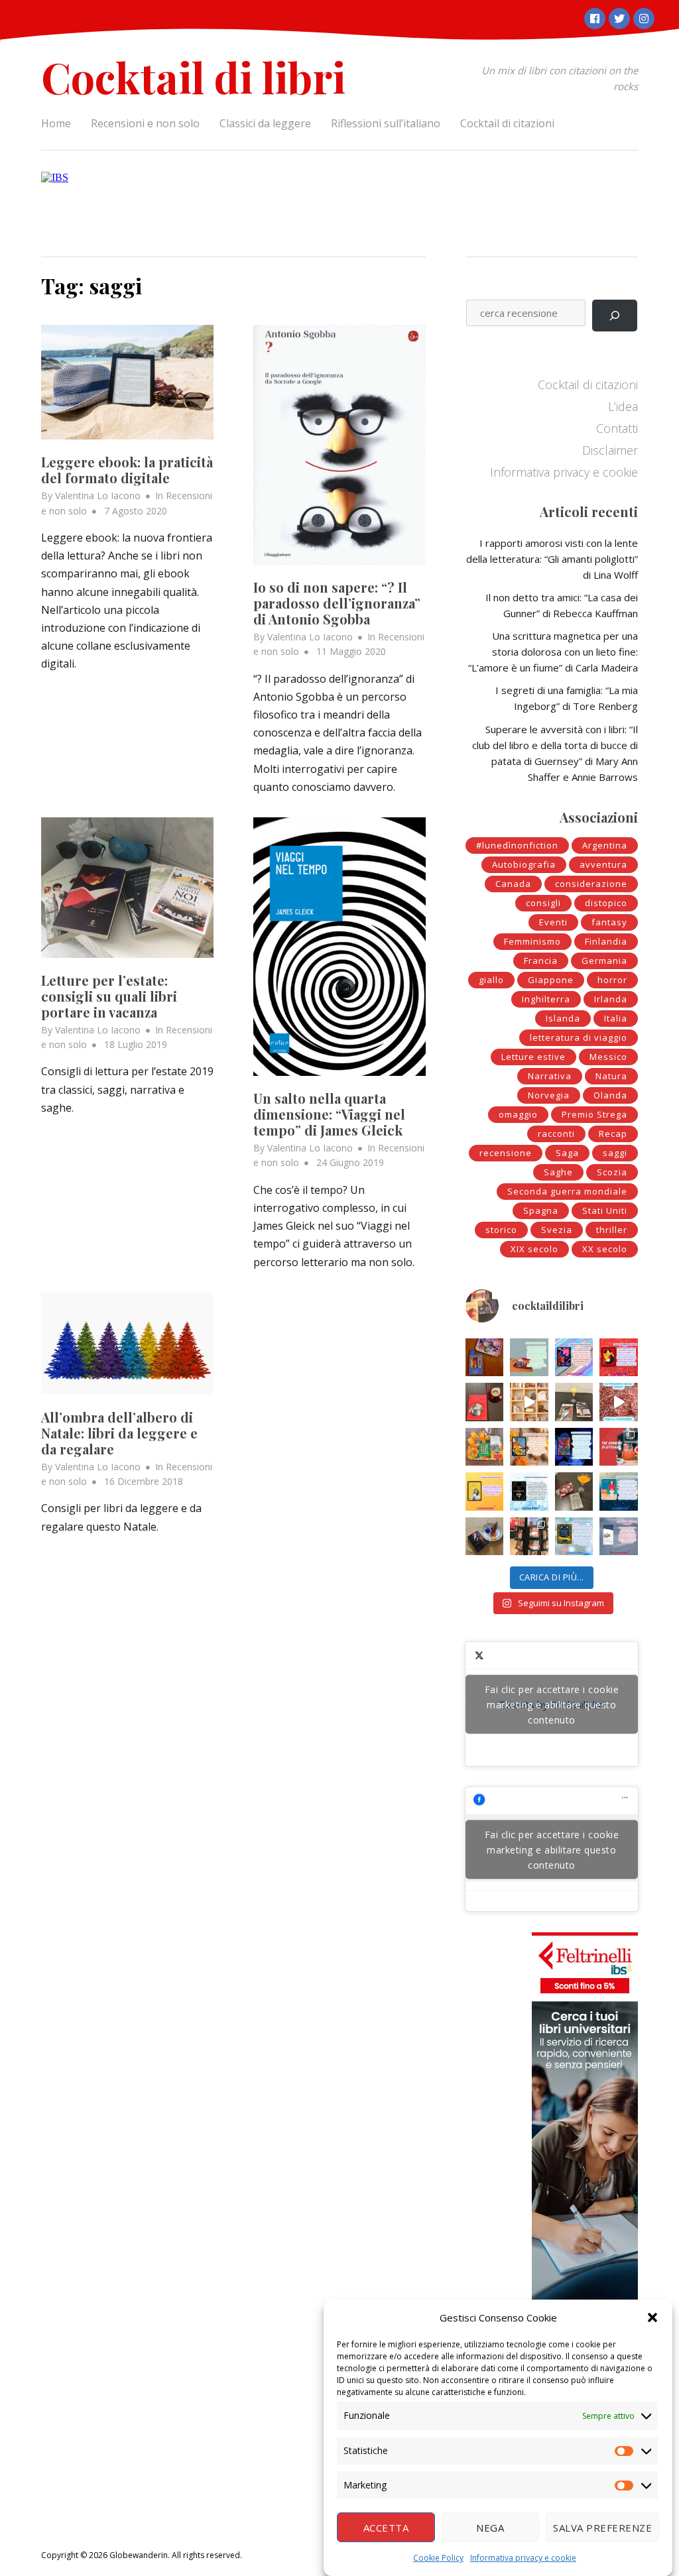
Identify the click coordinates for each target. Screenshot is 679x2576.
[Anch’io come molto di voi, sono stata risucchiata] (574, 1491)
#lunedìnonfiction (517, 845)
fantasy (609, 922)
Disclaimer (610, 450)
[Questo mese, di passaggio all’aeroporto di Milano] (529, 1536)
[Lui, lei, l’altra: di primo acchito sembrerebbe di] (574, 1357)
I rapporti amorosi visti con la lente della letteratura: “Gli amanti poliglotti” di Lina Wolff (552, 559)
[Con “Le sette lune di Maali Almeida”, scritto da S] (574, 1447)
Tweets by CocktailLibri (552, 1704)
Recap (613, 1134)
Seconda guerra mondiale (567, 1191)
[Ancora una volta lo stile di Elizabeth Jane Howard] (529, 1447)
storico (501, 1230)
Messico (608, 1057)
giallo (491, 980)
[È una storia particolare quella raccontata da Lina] (484, 1357)
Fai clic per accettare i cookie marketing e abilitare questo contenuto (552, 1704)
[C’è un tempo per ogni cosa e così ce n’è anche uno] (574, 1536)
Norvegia (549, 1095)
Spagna (541, 1210)
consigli (543, 903)
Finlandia (606, 941)
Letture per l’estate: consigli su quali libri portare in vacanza (109, 996)
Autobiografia (524, 864)
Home (56, 123)
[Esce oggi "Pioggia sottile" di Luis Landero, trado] (619, 1491)
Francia (541, 961)
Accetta (386, 2528)
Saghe (558, 1172)
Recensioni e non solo (145, 123)
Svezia (557, 1230)
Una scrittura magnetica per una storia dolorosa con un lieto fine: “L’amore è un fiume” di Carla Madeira (553, 652)
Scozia (612, 1172)
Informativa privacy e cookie (523, 2558)
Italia (616, 1018)
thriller (612, 1230)
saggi (615, 1153)
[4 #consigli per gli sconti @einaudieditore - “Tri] (529, 1402)
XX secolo (605, 1249)
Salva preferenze (602, 2528)
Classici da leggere (265, 123)
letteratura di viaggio (579, 1037)
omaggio (518, 1114)
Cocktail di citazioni (507, 123)
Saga (567, 1153)
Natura (611, 1076)
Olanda (610, 1095)
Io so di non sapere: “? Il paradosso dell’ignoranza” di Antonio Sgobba (337, 603)
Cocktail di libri (193, 77)
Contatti (617, 428)
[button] (652, 2317)
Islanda (563, 1018)
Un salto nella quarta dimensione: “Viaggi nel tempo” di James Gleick (329, 1114)
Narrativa (550, 1076)
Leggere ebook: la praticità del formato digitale (127, 470)
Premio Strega (594, 1114)
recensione (506, 1153)
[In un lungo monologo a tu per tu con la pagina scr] (619, 1357)
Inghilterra (546, 999)
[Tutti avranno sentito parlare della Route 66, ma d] (484, 1447)
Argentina (605, 845)
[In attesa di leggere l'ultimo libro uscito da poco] (484, 1491)
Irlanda (611, 999)
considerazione (591, 884)
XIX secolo (534, 1249)
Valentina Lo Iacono (98, 496)
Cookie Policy (438, 2558)
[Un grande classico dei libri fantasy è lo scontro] (529, 1491)
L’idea (623, 406)
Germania (604, 961)
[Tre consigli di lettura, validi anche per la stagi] (619, 1447)
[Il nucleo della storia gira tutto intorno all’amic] (529, 1357)
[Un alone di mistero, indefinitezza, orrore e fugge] (574, 1402)
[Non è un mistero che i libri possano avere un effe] (484, 1402)
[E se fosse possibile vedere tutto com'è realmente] (484, 1536)
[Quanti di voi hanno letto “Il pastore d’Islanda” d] (619, 1536)
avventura (603, 864)
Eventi (553, 922)
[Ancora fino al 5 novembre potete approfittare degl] (619, 1402)
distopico (606, 903)
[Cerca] (615, 316)
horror (612, 980)
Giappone (551, 980)
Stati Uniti (605, 1210)
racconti (556, 1134)
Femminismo (532, 941)
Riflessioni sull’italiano (386, 123)
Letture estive (533, 1057)
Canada (513, 884)
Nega (490, 2528)
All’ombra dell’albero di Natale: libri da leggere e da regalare (119, 1433)
